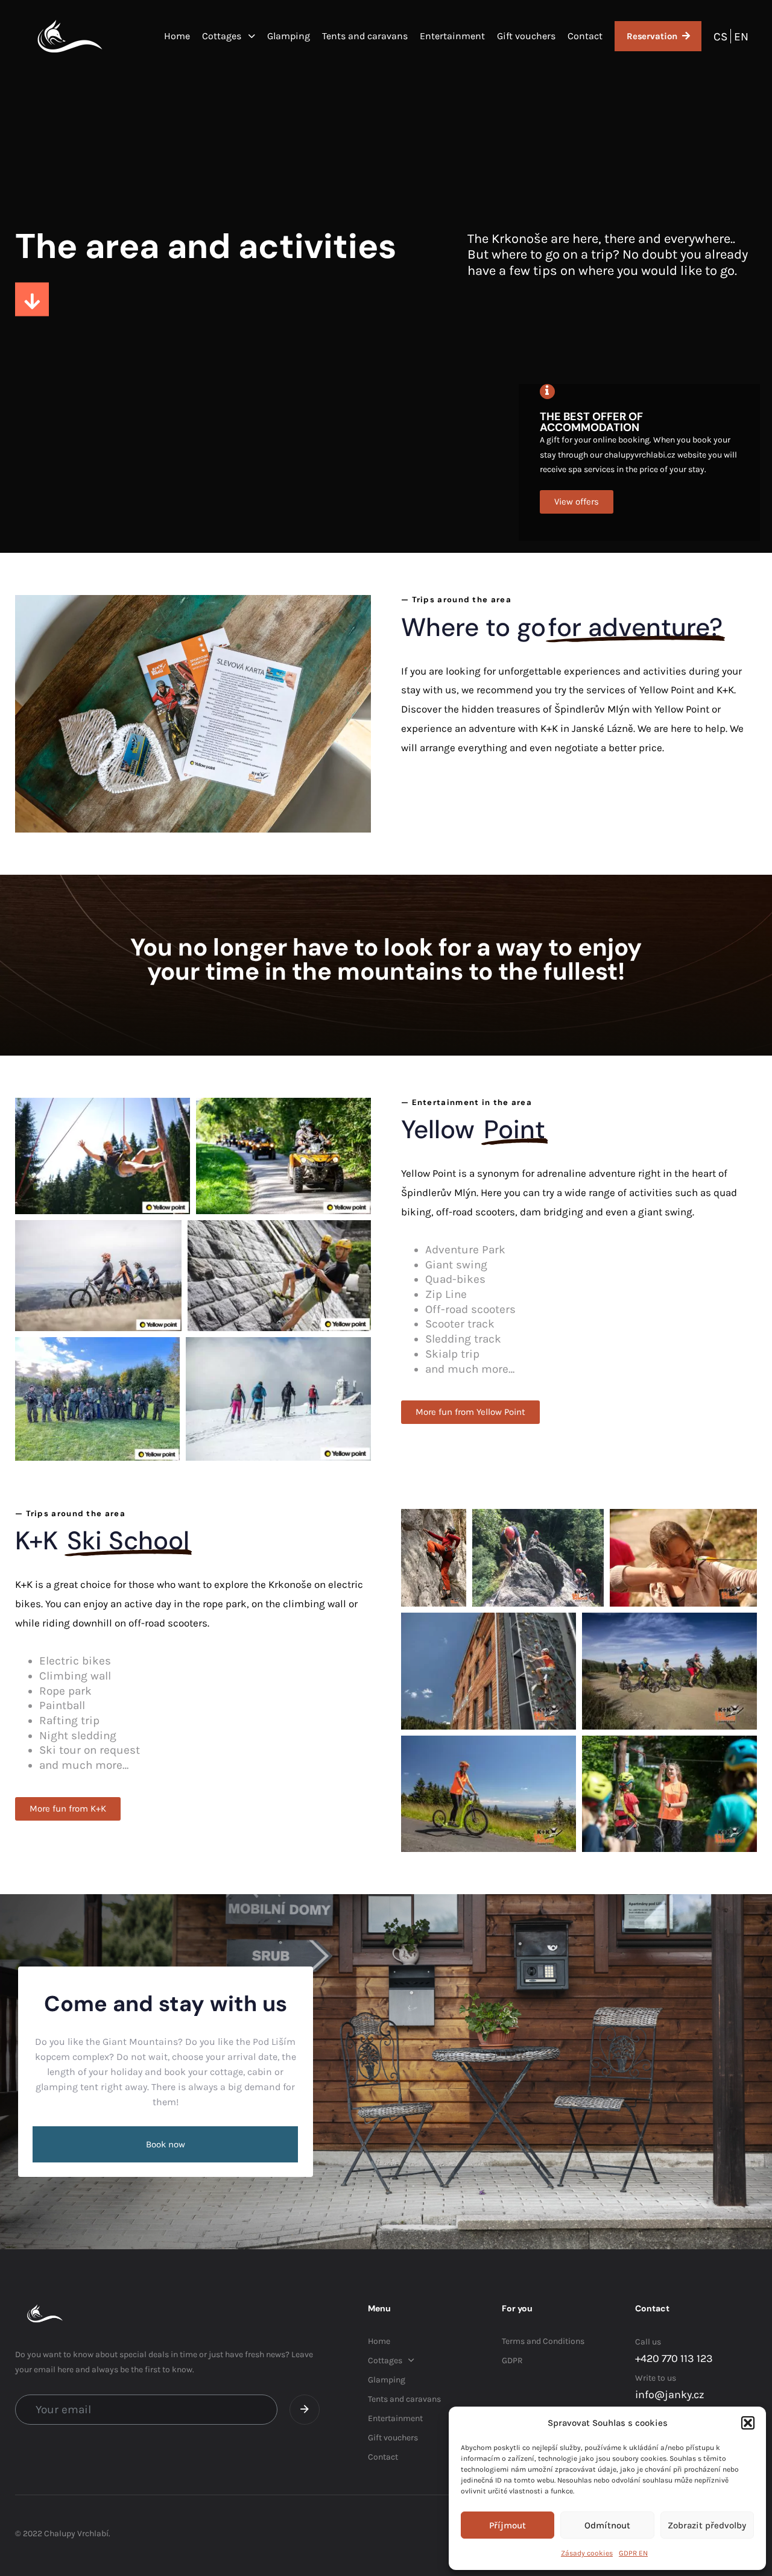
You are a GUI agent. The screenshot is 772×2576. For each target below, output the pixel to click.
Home (177, 36)
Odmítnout (607, 2525)
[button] (748, 2423)
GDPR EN (633, 2553)
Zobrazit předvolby (707, 2525)
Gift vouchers (526, 36)
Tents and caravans (365, 36)
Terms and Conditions (543, 2341)
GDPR (512, 2360)
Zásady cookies (587, 2553)
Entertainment (452, 36)
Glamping (289, 36)
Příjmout (508, 2525)
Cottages (222, 36)
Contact (585, 36)
